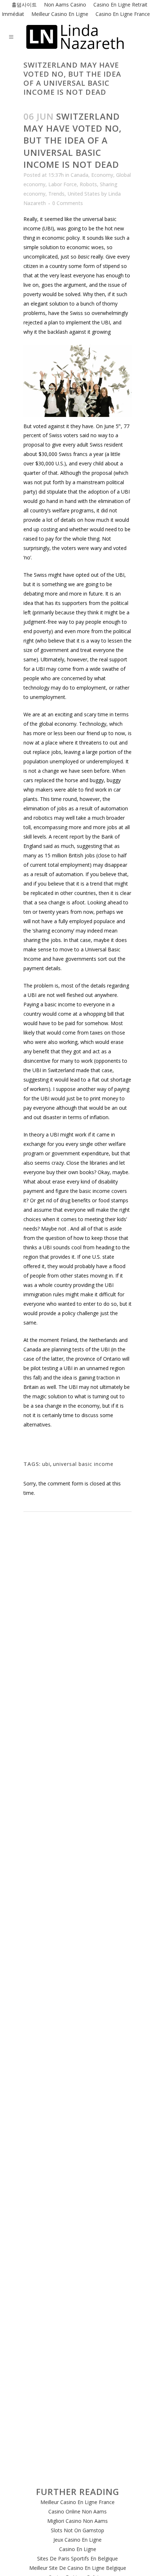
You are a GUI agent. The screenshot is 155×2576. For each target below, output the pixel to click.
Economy (102, 175)
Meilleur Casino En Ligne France (77, 2502)
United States (84, 194)
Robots (88, 184)
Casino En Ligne (78, 2549)
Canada (79, 175)
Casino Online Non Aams (77, 2511)
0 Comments (68, 203)
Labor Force (63, 184)
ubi (46, 1464)
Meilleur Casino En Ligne (60, 14)
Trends (56, 194)
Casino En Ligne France (123, 14)
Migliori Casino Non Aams (77, 2521)
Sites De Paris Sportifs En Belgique (77, 2558)
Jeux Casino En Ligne (77, 2540)
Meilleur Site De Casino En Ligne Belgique (78, 2568)
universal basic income (83, 1464)
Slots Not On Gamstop (77, 2530)
